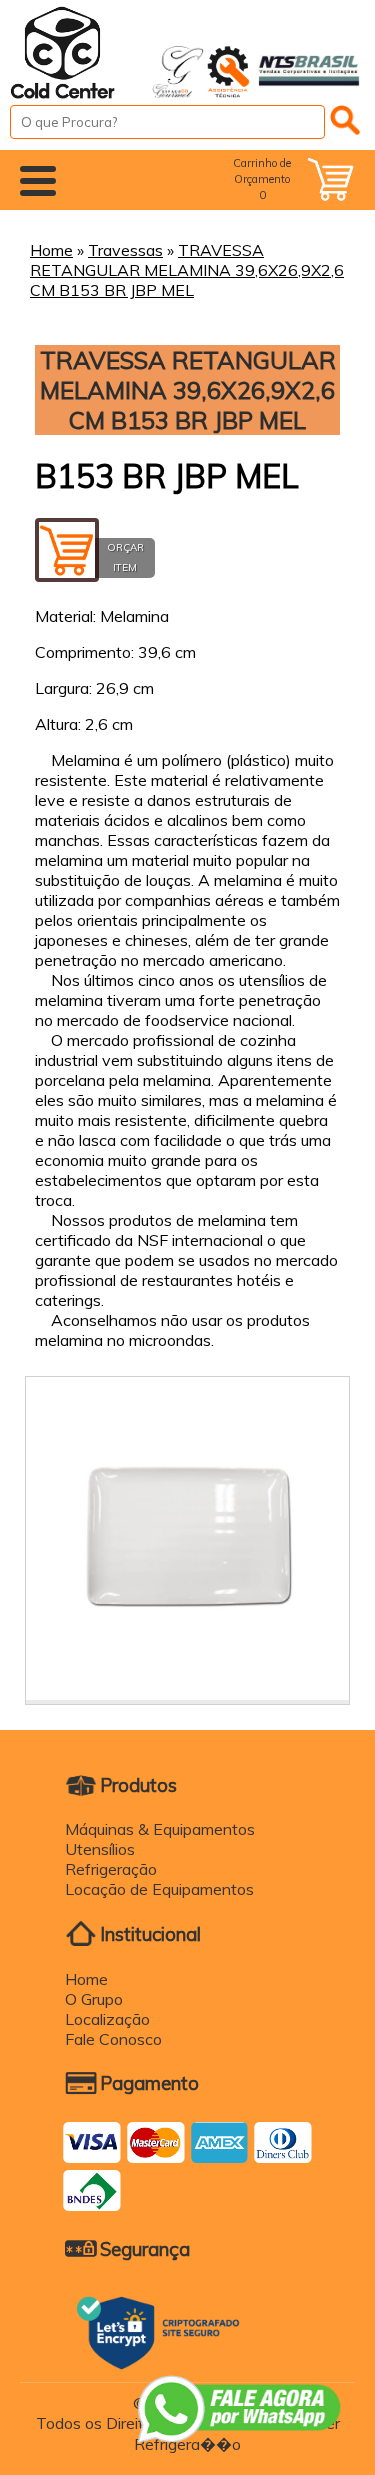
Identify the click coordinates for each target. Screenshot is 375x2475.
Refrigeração (111, 1869)
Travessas (125, 250)
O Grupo (94, 1999)
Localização (107, 2019)
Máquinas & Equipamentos (160, 1829)
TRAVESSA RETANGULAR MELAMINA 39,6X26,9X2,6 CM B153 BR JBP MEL (187, 270)
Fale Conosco (113, 2039)
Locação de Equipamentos (159, 1889)
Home (51, 250)
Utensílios (100, 1849)
